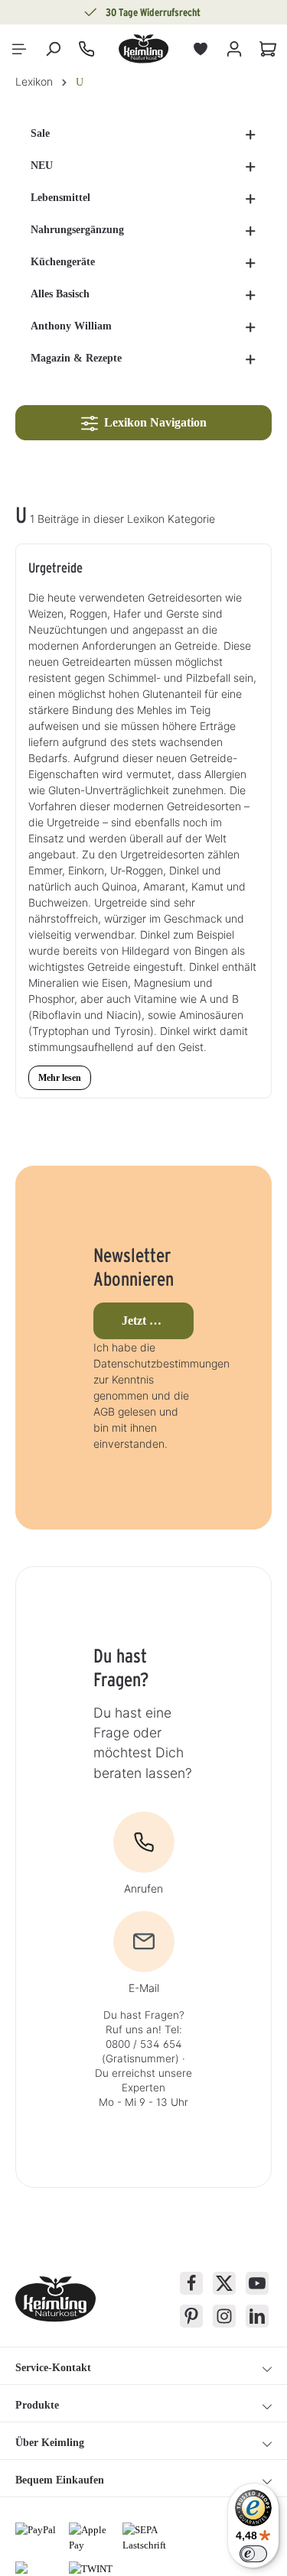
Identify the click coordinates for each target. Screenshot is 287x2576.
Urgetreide (55, 568)
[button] (251, 134)
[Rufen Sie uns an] (86, 49)
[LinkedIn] (257, 2316)
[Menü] (19, 49)
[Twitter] (224, 2283)
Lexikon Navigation (152, 422)
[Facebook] (191, 2283)
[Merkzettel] (201, 49)
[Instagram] (224, 2316)
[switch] (253, 2554)
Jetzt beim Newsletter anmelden (158, 1320)
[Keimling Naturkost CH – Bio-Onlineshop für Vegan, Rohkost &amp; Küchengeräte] (144, 49)
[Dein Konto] (234, 49)
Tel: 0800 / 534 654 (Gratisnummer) (142, 2044)
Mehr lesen (60, 1078)
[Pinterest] (191, 2316)
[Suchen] (53, 49)
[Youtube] (257, 2283)
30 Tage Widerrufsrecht (153, 12)
